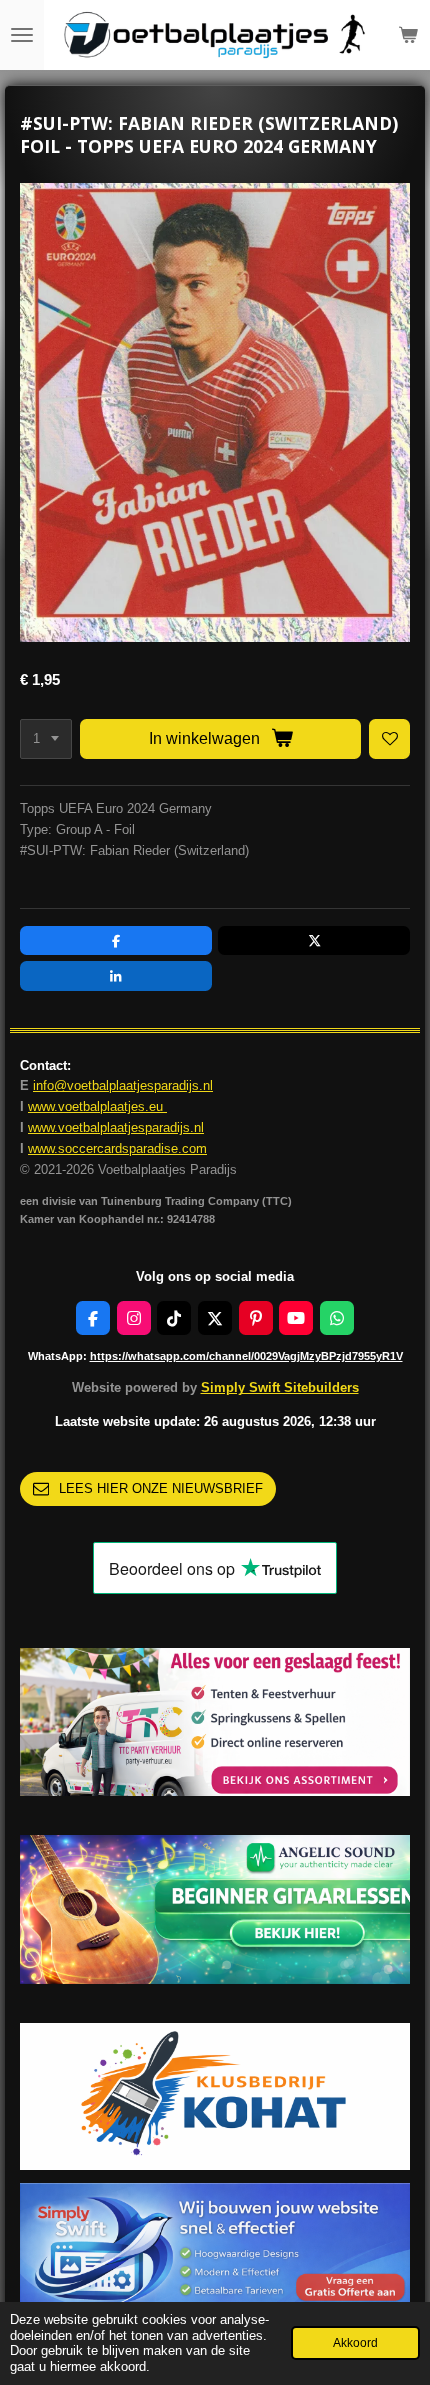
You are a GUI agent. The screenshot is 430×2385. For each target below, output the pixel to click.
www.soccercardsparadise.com (117, 1148)
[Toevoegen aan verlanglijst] (389, 739)
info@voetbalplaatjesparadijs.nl (123, 1085)
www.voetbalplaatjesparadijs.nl (116, 1127)
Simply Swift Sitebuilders (280, 1387)
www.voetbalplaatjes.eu (97, 1106)
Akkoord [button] (355, 2342)
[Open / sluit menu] (22, 35)
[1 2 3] (46, 739)
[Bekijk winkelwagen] (408, 35)
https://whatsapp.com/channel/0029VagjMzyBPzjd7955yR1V (246, 1356)
